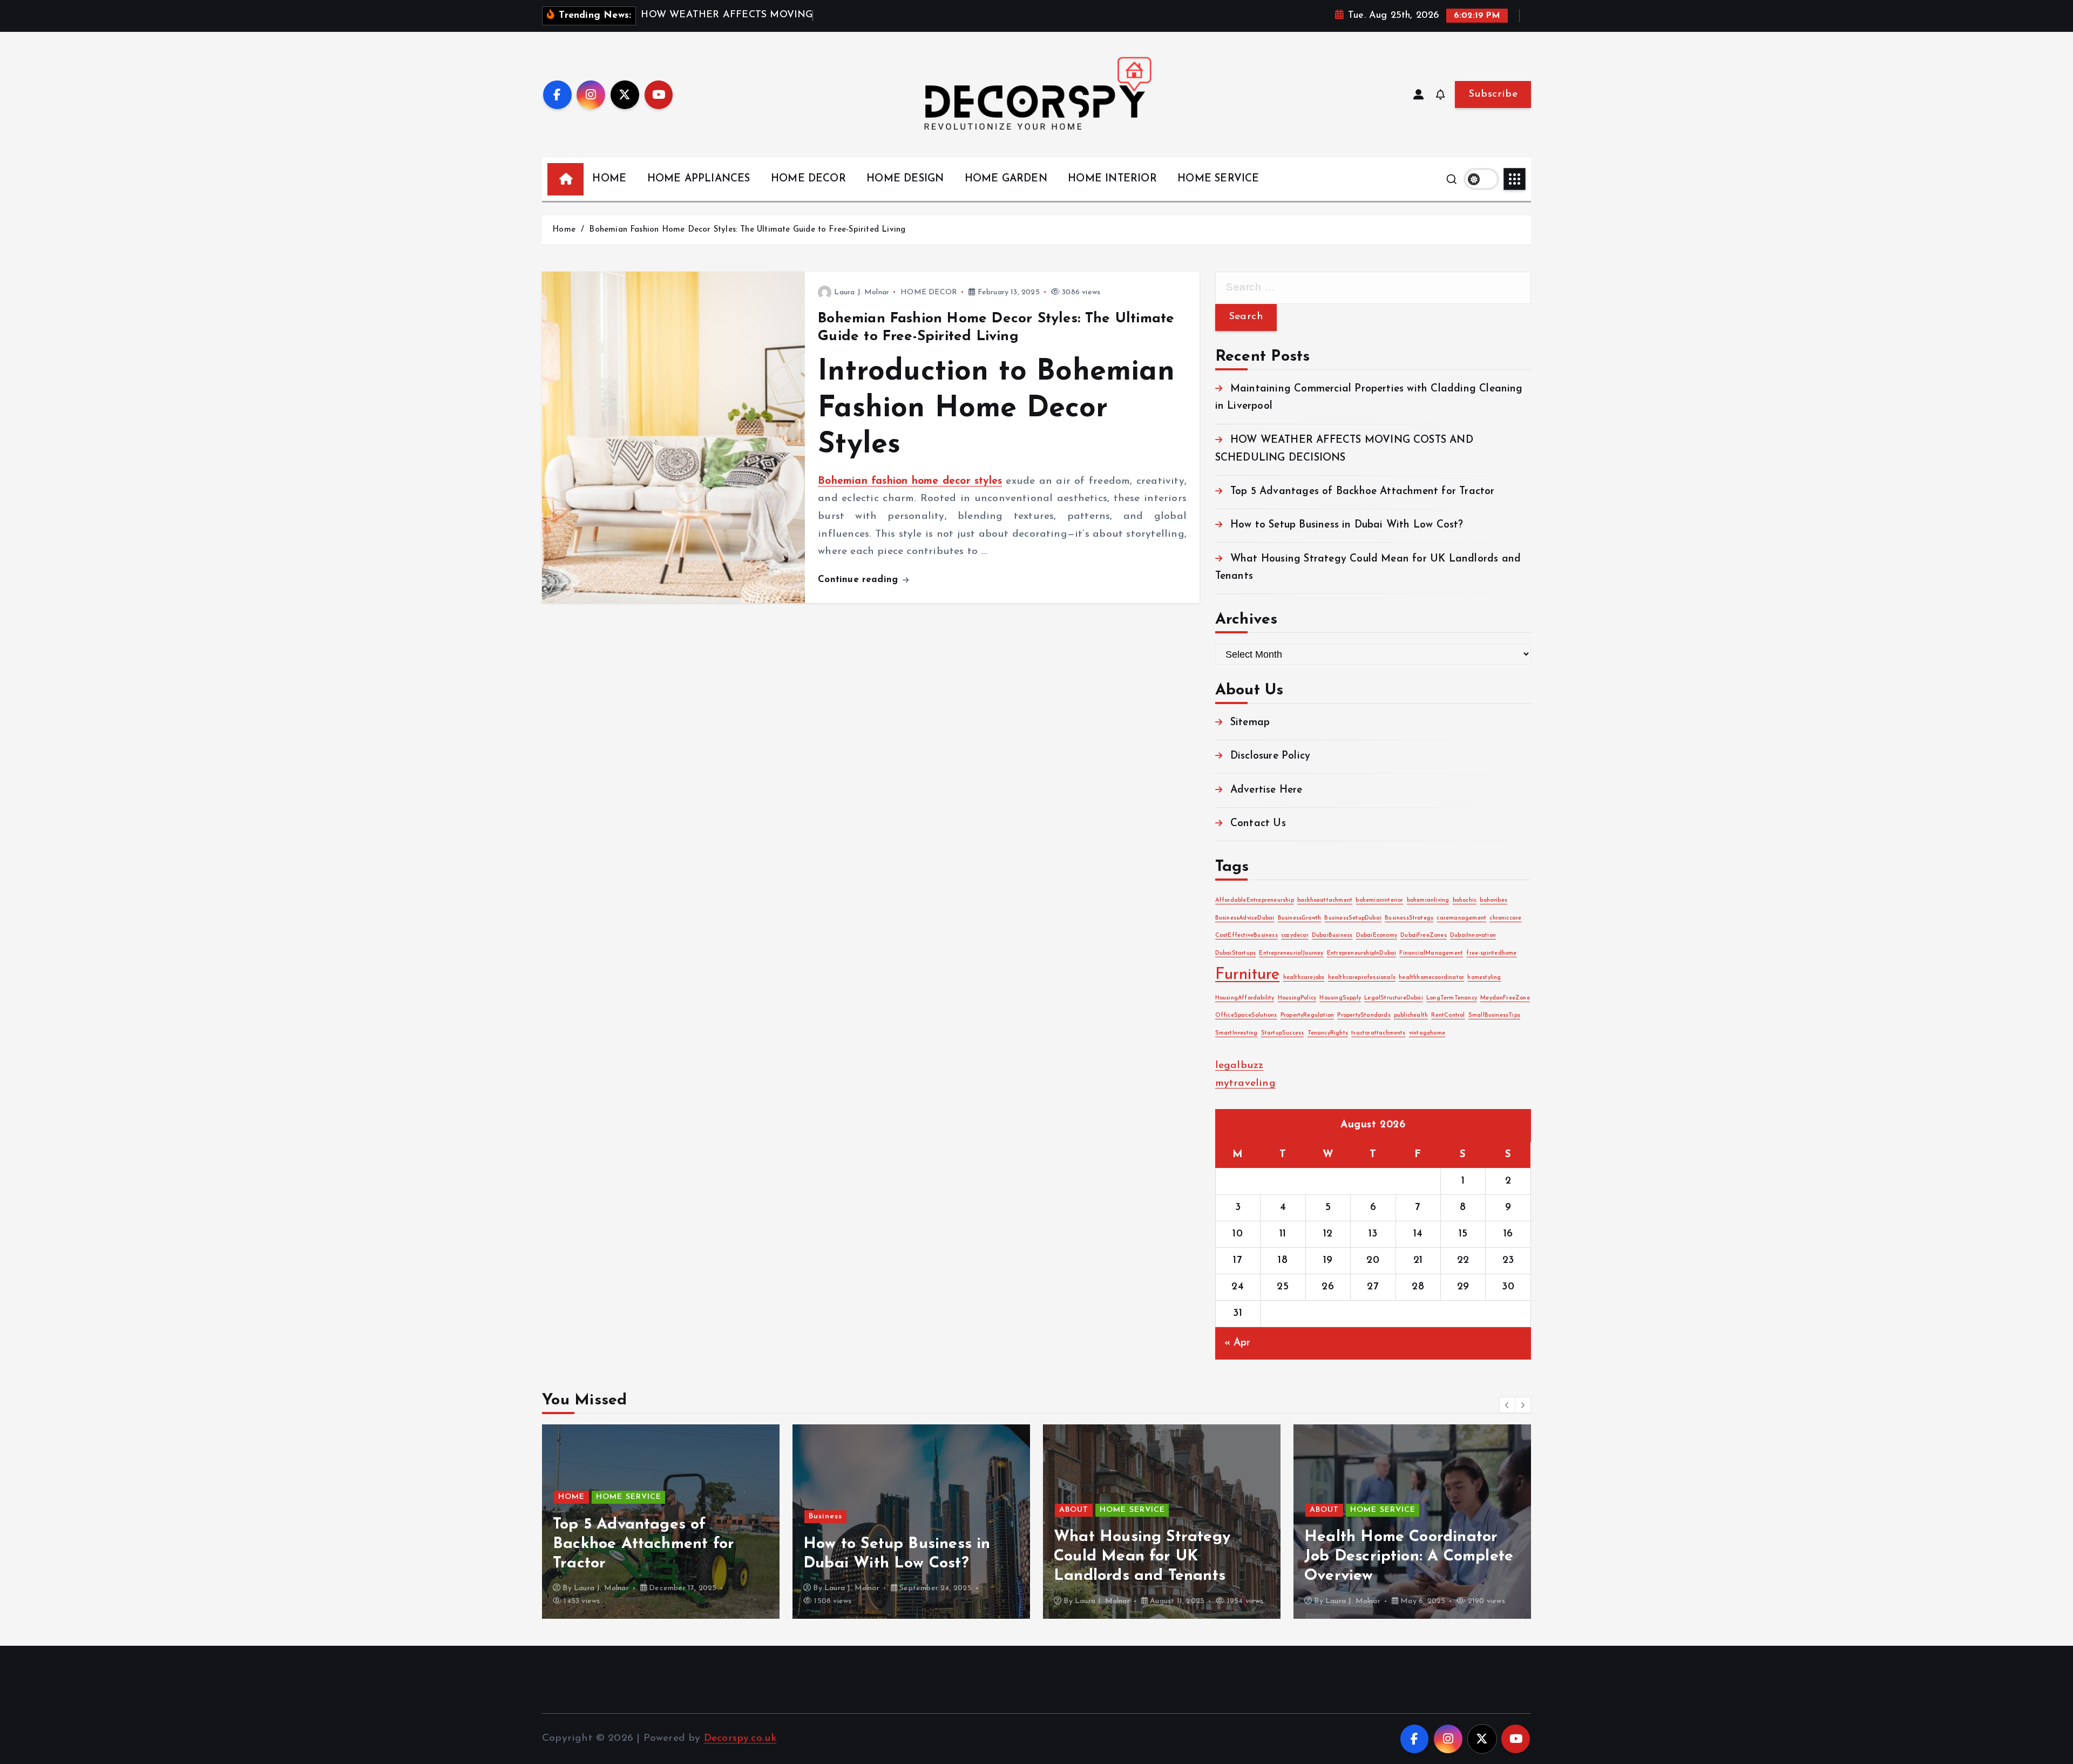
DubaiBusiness (1332, 935)
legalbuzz (1239, 1066)
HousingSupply (1340, 998)
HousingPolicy (1297, 998)
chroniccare (1505, 918)
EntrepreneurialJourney (1291, 953)
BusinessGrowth (1300, 918)
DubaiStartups (1236, 953)
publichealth (1411, 1015)
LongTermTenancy (1452, 998)
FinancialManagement (1431, 953)
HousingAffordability (1245, 998)
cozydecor (1295, 935)
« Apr (1238, 1343)
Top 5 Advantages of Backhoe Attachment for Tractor (1363, 492)
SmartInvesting (1237, 1033)
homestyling (1484, 978)
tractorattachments (1378, 1033)
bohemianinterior (1379, 900)
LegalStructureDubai (1394, 998)
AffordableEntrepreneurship (1255, 900)
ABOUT (1074, 1510)
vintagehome (1427, 1033)
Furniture (1248, 975)
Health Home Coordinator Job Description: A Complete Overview (1409, 1556)
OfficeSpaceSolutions (1246, 1015)
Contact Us (1258, 824)
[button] (1507, 1405)
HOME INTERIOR (1112, 179)
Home (564, 230)
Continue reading (859, 580)
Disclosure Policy (1270, 756)
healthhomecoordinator (1431, 978)
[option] (661, 1522)
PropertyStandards (1364, 1015)
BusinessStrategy (1409, 918)
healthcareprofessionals (1362, 978)
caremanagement (1461, 918)
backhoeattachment (1325, 900)
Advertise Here (1266, 790)
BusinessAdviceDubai (1245, 918)
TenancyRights (1328, 1033)
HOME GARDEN (1006, 179)
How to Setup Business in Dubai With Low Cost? (1347, 525)
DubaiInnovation (1473, 935)
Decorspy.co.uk (740, 1738)
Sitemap (1250, 723)
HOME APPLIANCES (699, 179)
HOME (609, 179)
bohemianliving (1428, 900)
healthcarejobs (1304, 978)
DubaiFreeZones (1424, 935)
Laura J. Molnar (862, 292)
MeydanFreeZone (1505, 998)
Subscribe (1493, 94)
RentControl (1448, 1015)
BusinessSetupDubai (1353, 918)
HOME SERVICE (1218, 179)
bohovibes (1493, 900)
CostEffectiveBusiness (1246, 935)
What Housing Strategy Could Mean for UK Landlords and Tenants (1142, 1556)
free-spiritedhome (1491, 953)
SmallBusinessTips (1494, 1015)
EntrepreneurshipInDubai (1361, 953)
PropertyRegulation (1307, 1015)
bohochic (1465, 900)
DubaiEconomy (1377, 935)
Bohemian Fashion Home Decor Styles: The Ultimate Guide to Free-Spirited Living (747, 230)
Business (825, 1516)
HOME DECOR (808, 179)
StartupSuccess (1283, 1033)
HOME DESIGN (905, 179)
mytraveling (1245, 1083)
